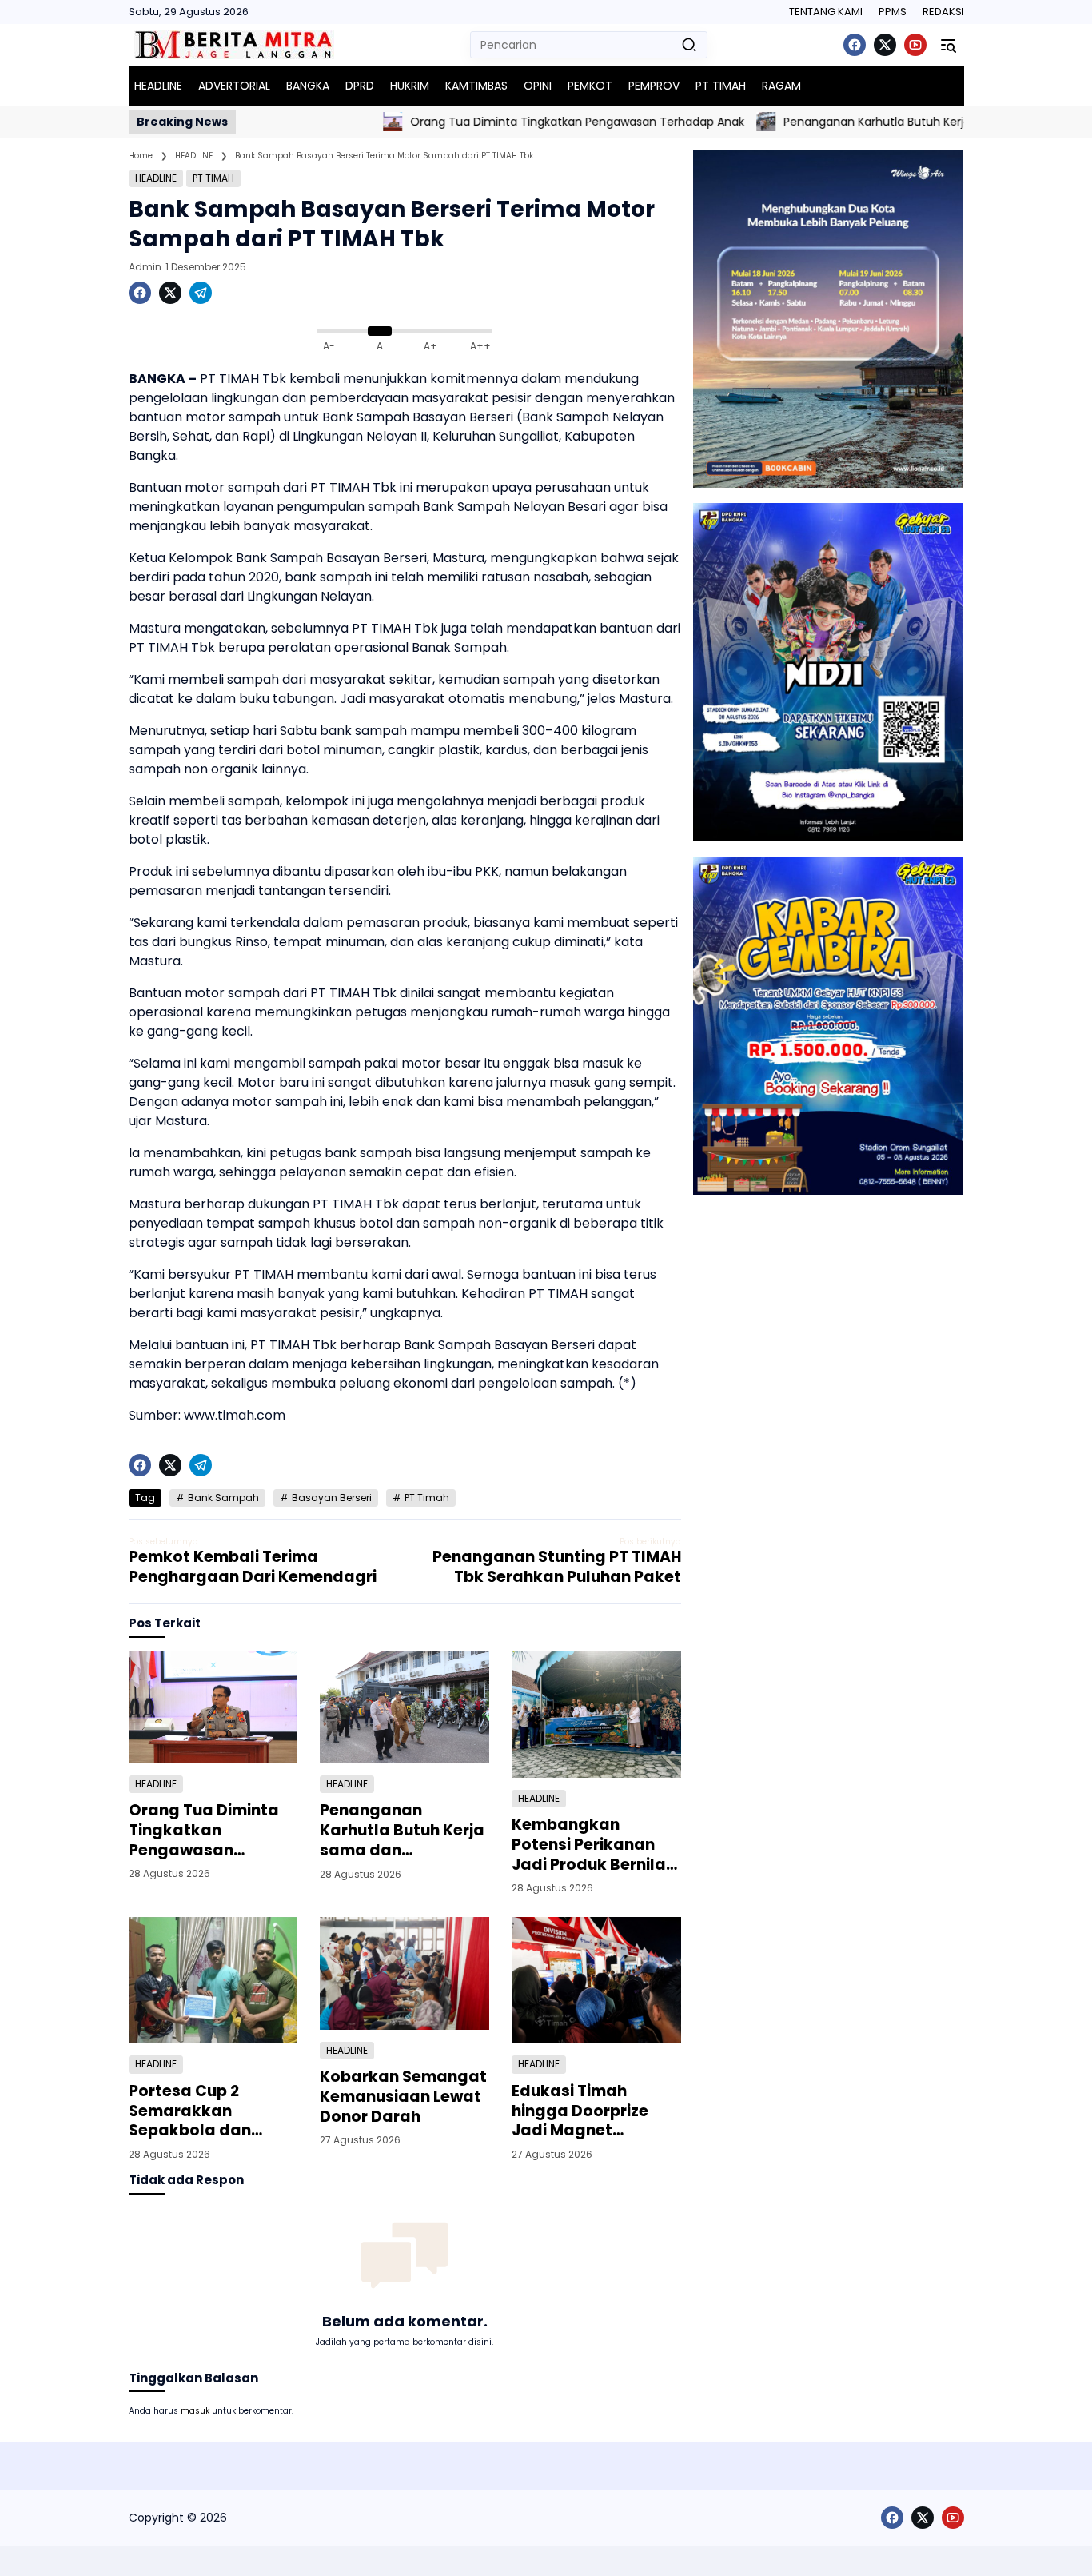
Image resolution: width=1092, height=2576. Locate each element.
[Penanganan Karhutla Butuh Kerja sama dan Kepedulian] (707, 122)
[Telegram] (201, 293)
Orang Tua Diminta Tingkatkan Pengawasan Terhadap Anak (519, 122)
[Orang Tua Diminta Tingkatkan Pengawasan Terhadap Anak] (334, 122)
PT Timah (427, 1498)
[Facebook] (855, 45)
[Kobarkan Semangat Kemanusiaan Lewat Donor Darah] (405, 1973)
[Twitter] (885, 45)
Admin (145, 267)
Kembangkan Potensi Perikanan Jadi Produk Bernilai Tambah (591, 1845)
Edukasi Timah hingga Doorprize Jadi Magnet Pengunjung (580, 2111)
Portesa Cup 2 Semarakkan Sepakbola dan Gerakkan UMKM (194, 2111)
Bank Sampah (223, 1498)
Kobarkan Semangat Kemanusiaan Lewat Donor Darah (403, 2097)
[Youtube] (915, 45)
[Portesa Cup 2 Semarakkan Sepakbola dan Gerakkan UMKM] (213, 1981)
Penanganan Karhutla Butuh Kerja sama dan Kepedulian (881, 122)
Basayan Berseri (332, 1498)
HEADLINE (156, 178)
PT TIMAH (213, 178)
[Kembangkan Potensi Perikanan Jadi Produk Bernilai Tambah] (596, 1714)
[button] (689, 45)
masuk (195, 2411)
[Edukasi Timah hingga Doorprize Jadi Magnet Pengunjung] (596, 1981)
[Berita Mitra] (234, 45)
